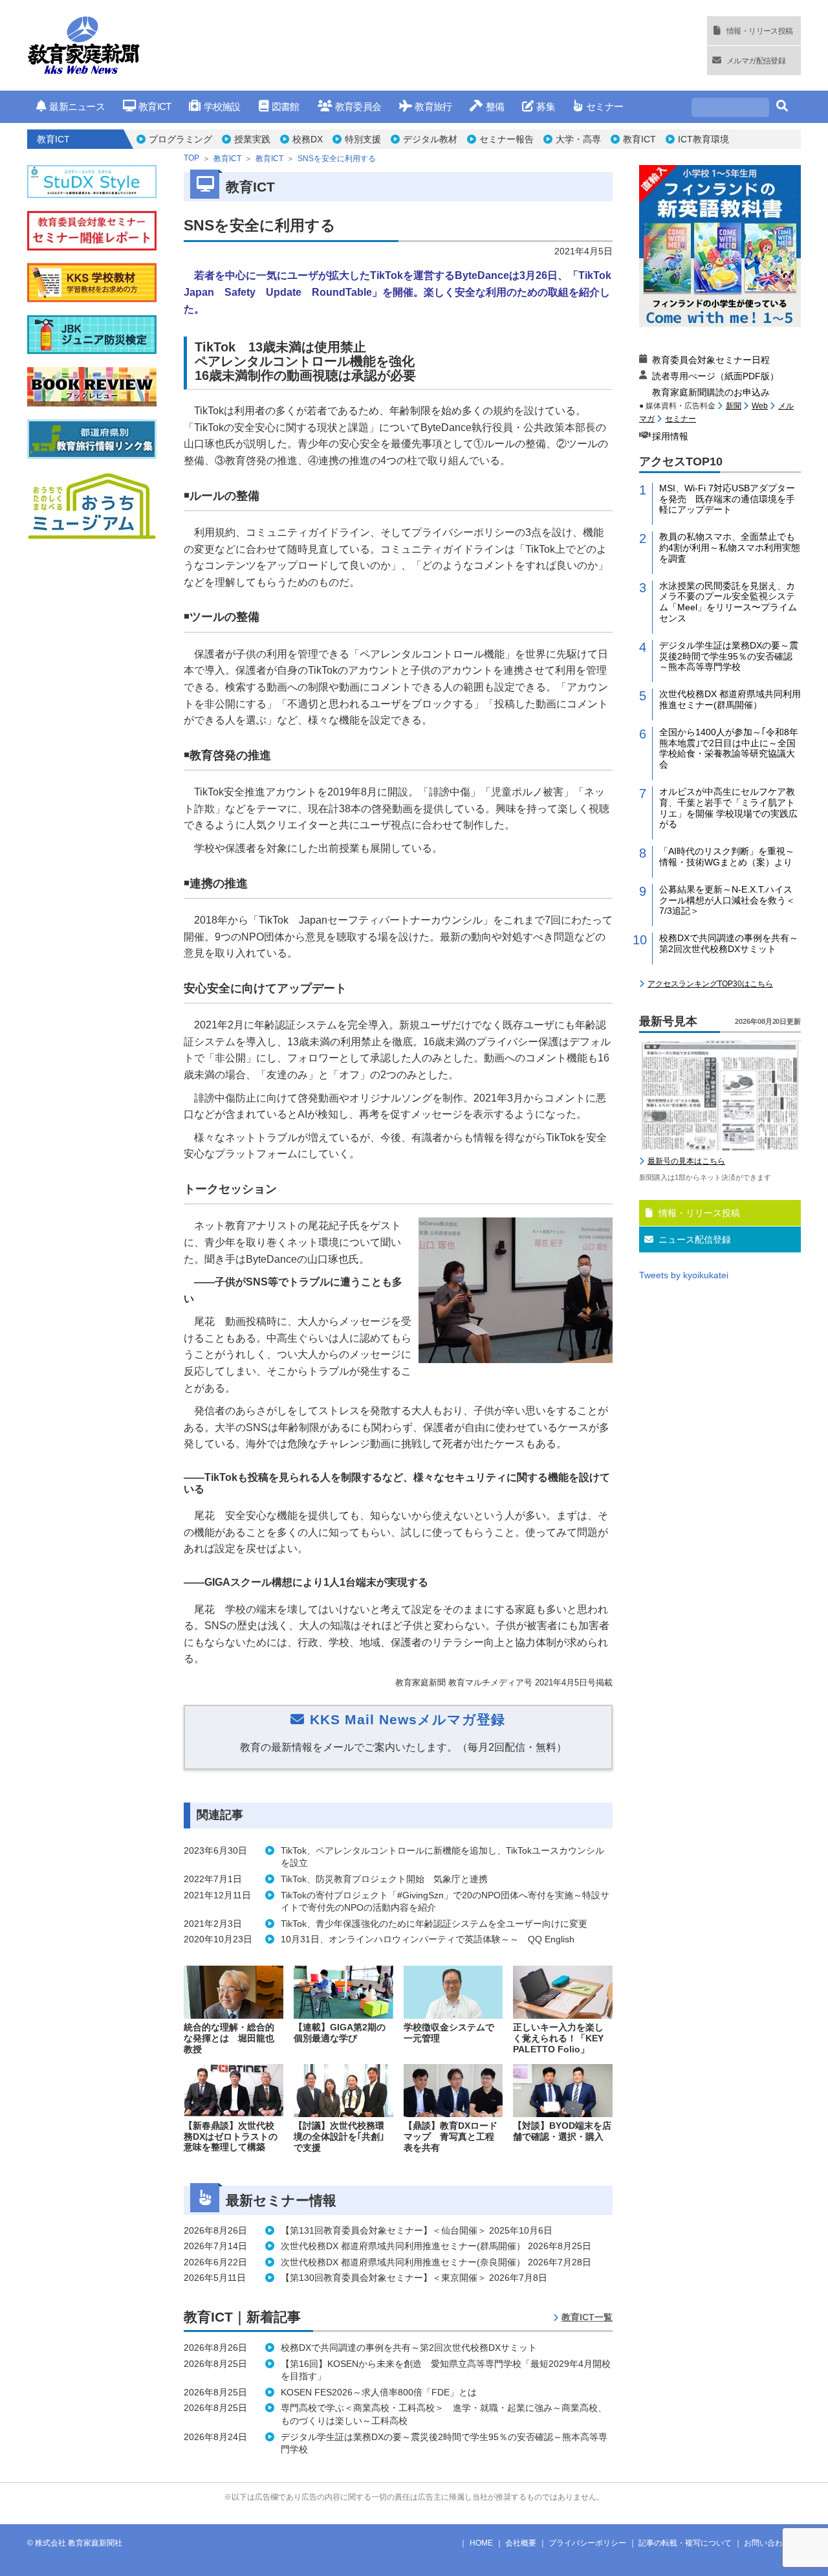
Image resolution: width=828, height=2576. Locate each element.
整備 (495, 106)
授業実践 (252, 139)
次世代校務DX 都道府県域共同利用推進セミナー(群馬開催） (730, 699)
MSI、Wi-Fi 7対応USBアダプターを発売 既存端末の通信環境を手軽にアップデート (727, 499)
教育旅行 (433, 106)
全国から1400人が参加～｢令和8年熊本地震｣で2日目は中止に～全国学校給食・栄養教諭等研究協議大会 (729, 748)
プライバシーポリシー (587, 2543)
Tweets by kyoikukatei (684, 1275)
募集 (546, 106)
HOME (481, 2543)
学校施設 (222, 106)
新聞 (734, 406)
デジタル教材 (430, 139)
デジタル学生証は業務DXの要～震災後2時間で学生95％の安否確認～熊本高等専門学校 (729, 656)
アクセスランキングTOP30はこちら (710, 984)
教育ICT (155, 106)
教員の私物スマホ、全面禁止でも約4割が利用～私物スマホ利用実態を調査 (730, 548)
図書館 (286, 106)
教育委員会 (358, 106)
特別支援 (363, 139)
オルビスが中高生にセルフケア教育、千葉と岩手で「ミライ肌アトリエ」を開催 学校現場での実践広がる (728, 808)
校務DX (308, 139)
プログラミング (180, 139)
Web (760, 406)
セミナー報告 (507, 139)
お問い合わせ (767, 2543)
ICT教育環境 (703, 139)
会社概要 (521, 2543)
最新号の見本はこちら (686, 1161)
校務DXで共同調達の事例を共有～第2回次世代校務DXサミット (729, 943)
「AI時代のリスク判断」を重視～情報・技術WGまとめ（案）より (727, 857)
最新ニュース (77, 106)
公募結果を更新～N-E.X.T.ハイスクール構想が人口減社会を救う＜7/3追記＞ (727, 900)
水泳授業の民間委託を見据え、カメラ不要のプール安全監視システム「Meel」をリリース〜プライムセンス (728, 602)
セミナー (605, 106)
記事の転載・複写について (685, 2543)
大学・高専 (578, 139)
